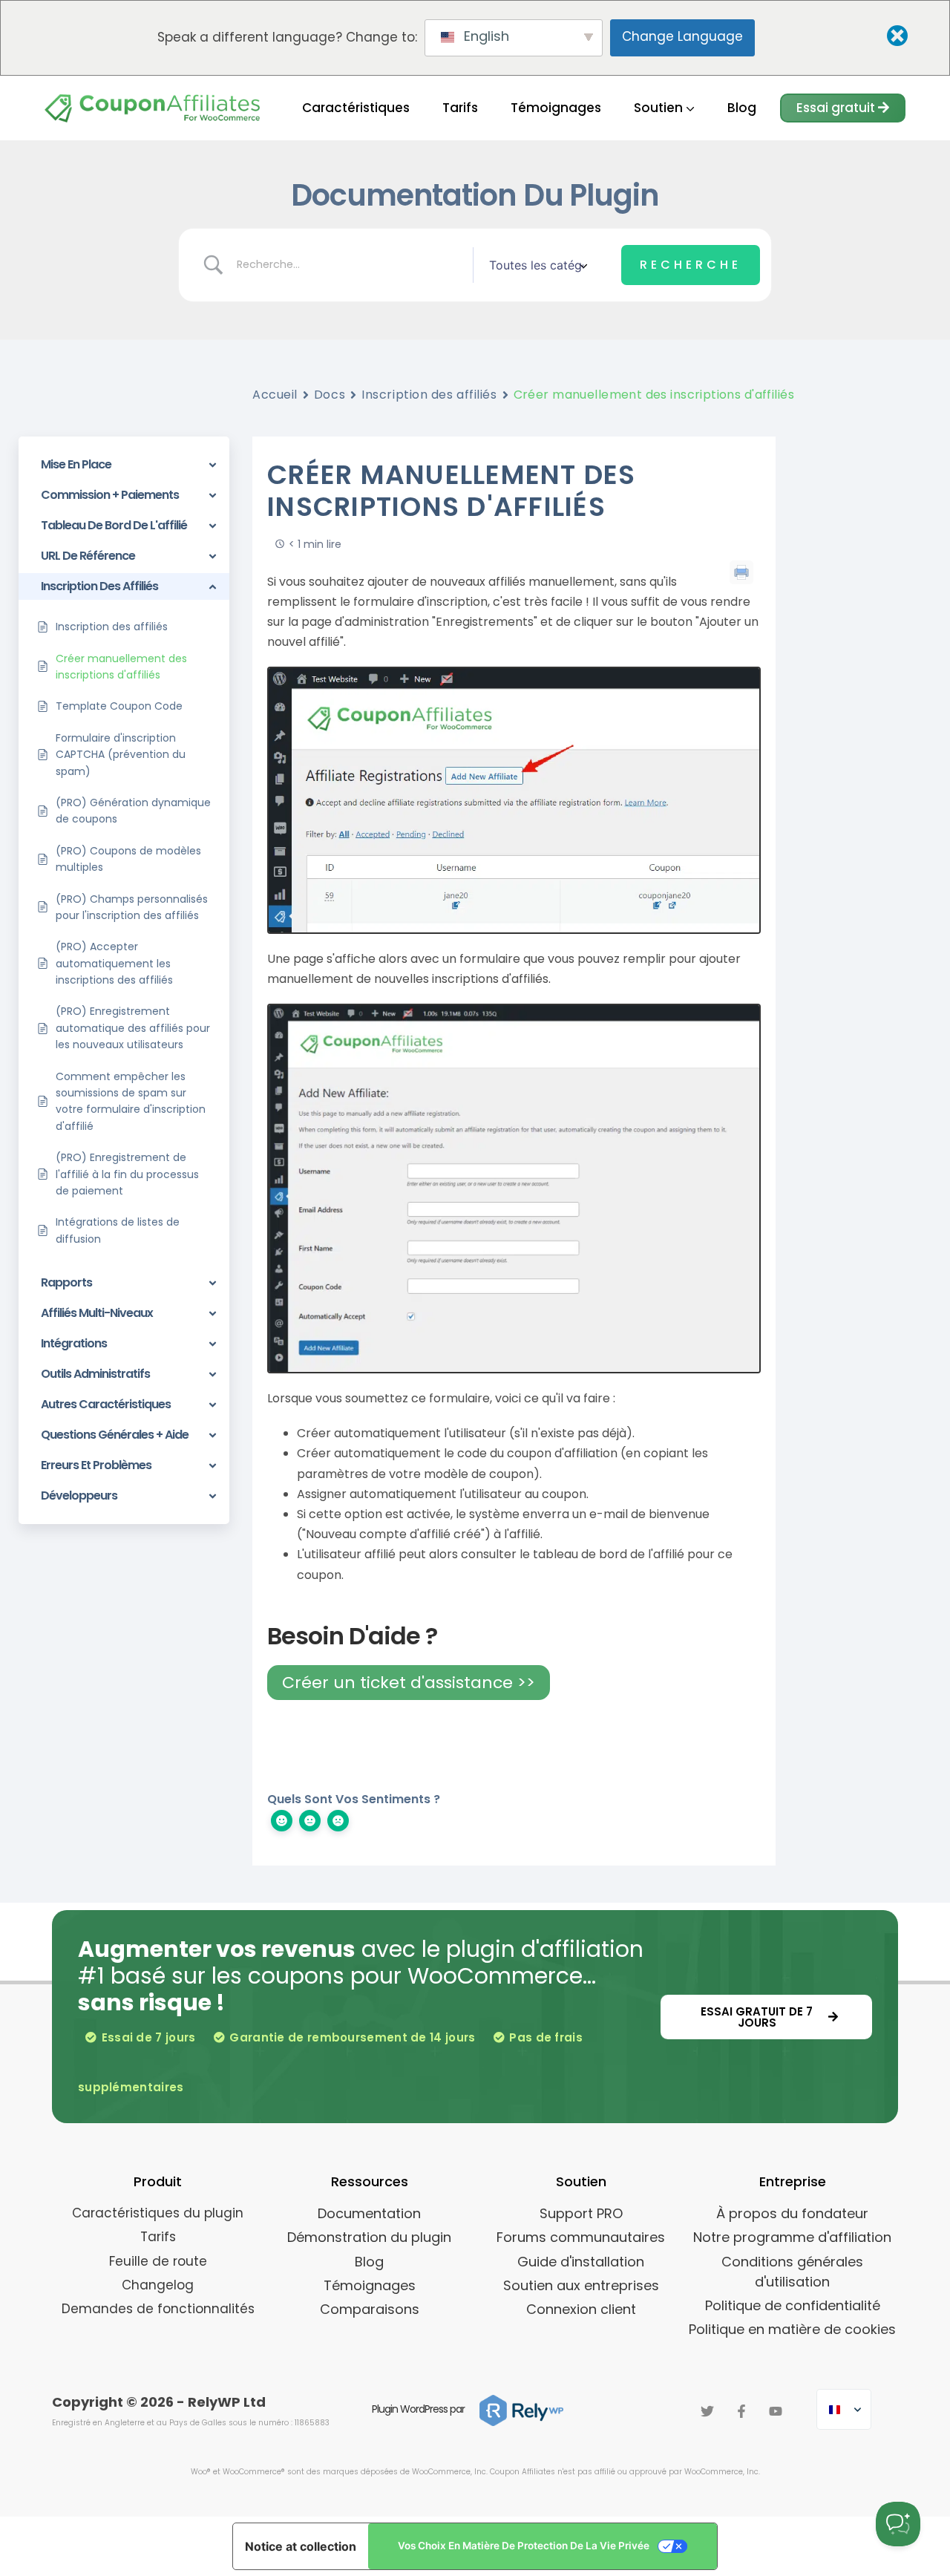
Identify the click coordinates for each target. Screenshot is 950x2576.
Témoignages (556, 108)
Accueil (275, 395)
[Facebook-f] (741, 2411)
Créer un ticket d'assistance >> (409, 1683)
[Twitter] (707, 2411)
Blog (742, 108)
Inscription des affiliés (429, 395)
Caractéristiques (356, 108)
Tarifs (460, 108)
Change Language (682, 36)
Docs (330, 395)
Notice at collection (301, 2546)
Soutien (660, 108)
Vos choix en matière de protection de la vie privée (524, 2546)
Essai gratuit (837, 108)
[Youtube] (776, 2411)
